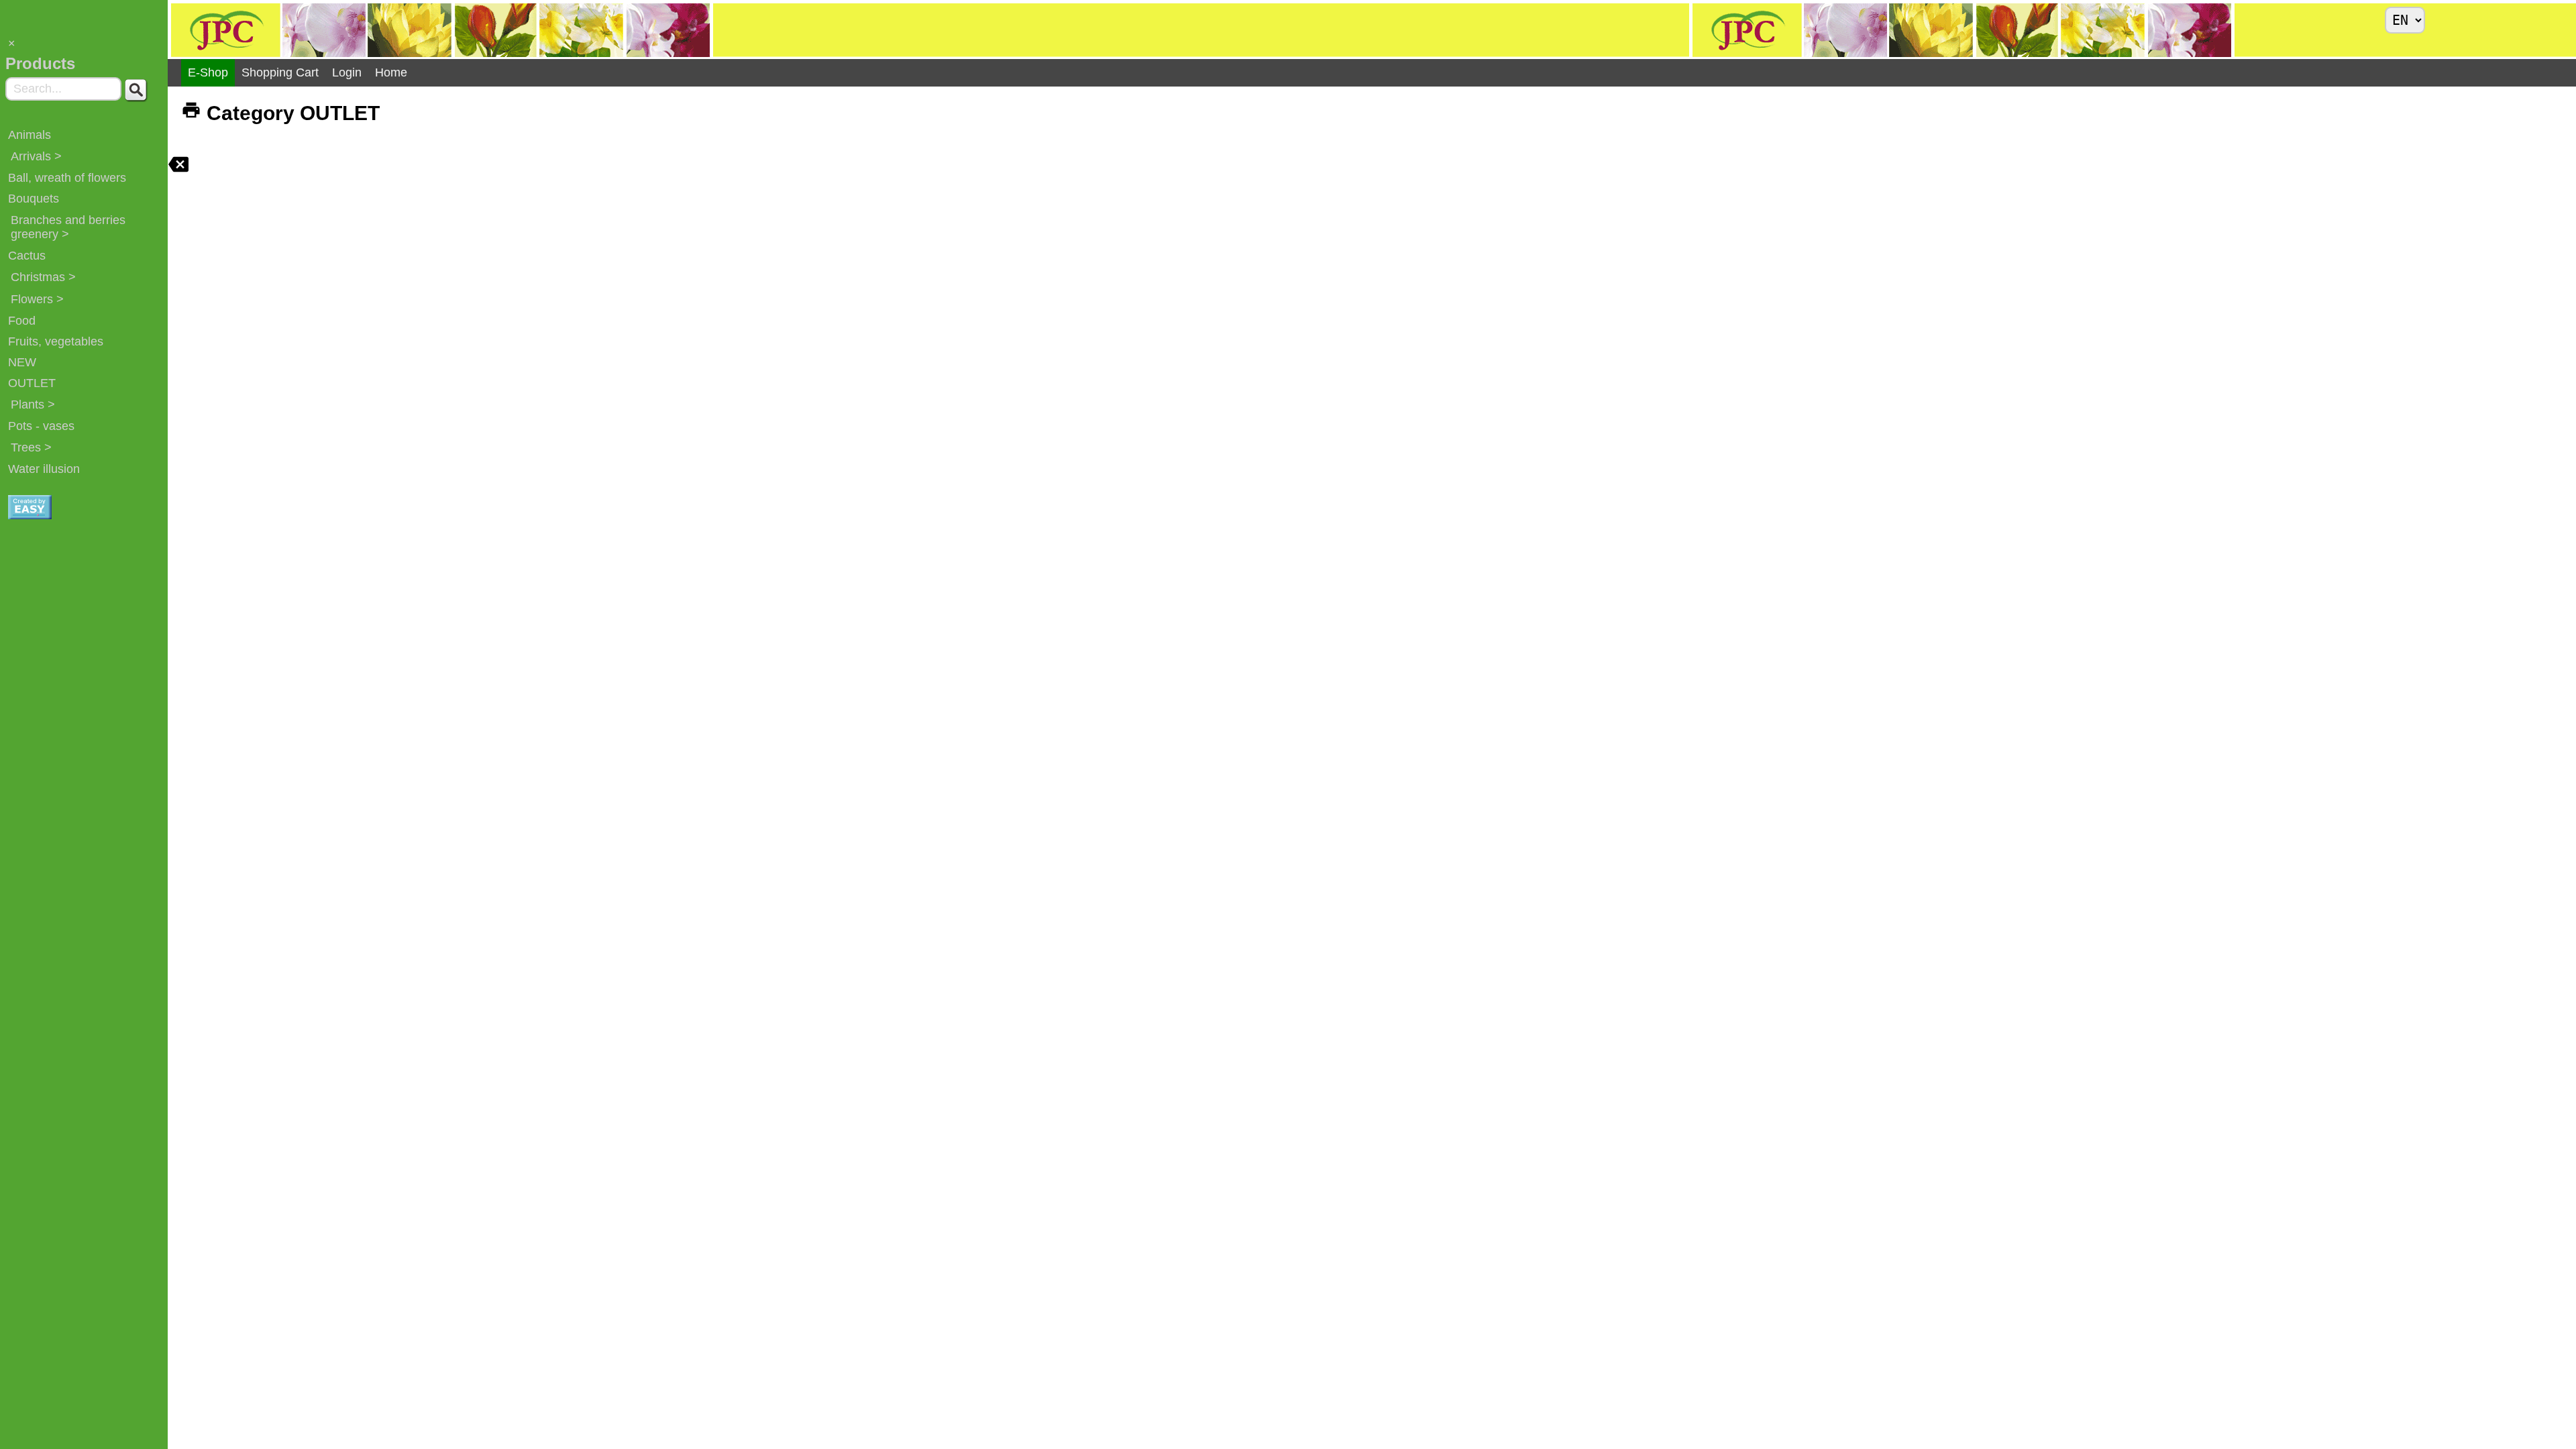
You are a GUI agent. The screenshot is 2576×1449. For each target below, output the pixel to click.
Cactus (27, 256)
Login (347, 72)
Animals (30, 135)
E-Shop (208, 72)
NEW (22, 362)
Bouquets (34, 199)
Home (391, 72)
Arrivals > (36, 156)
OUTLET (32, 383)
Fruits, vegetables (56, 341)
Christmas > (43, 277)
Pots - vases (41, 426)
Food (22, 321)
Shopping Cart (280, 72)
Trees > (31, 447)
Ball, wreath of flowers (67, 178)
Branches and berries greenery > (68, 227)
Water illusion (44, 469)
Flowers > (37, 299)
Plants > (33, 405)
